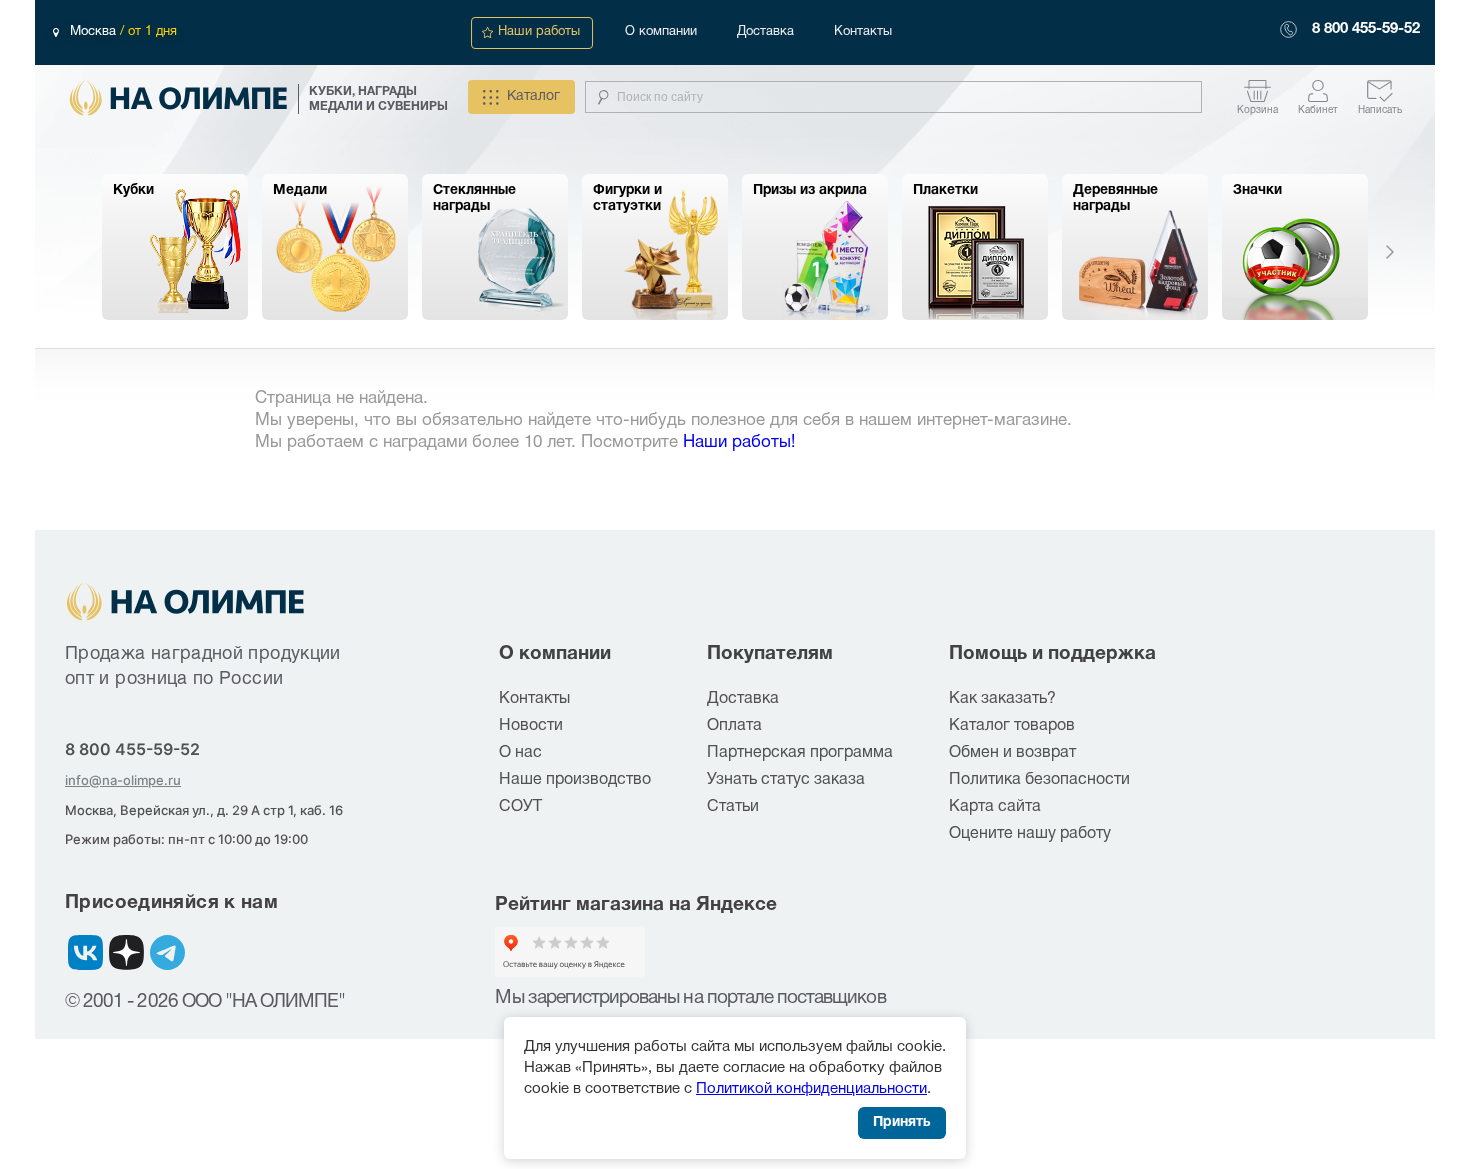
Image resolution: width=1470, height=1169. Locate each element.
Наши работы (539, 32)
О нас (520, 753)
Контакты (863, 32)
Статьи (733, 807)
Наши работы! (739, 442)
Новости (531, 726)
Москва (95, 32)
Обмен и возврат (1012, 753)
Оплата (734, 726)
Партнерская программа (800, 753)
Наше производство (575, 780)
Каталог (533, 96)
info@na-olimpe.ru (123, 780)
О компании (661, 32)
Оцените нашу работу (1030, 834)
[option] (175, 247)
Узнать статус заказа (786, 780)
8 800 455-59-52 (1366, 29)
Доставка (765, 32)
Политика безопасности (1039, 780)
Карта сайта (995, 807)
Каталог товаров (1012, 726)
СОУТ (520, 807)
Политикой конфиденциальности (811, 1089)
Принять (902, 1122)
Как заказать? (1002, 699)
